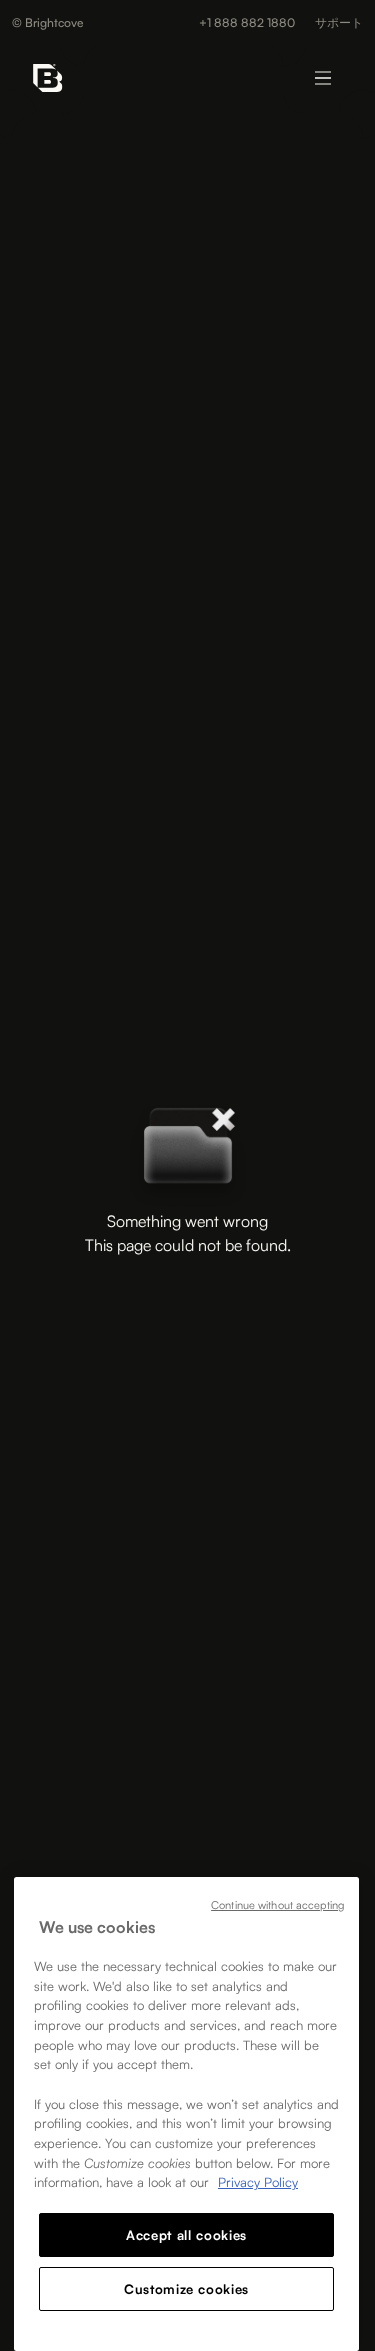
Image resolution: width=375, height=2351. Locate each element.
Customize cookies (186, 2289)
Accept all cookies (186, 2235)
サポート (339, 23)
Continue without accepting (277, 1905)
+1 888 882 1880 (247, 23)
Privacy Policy (258, 2182)
